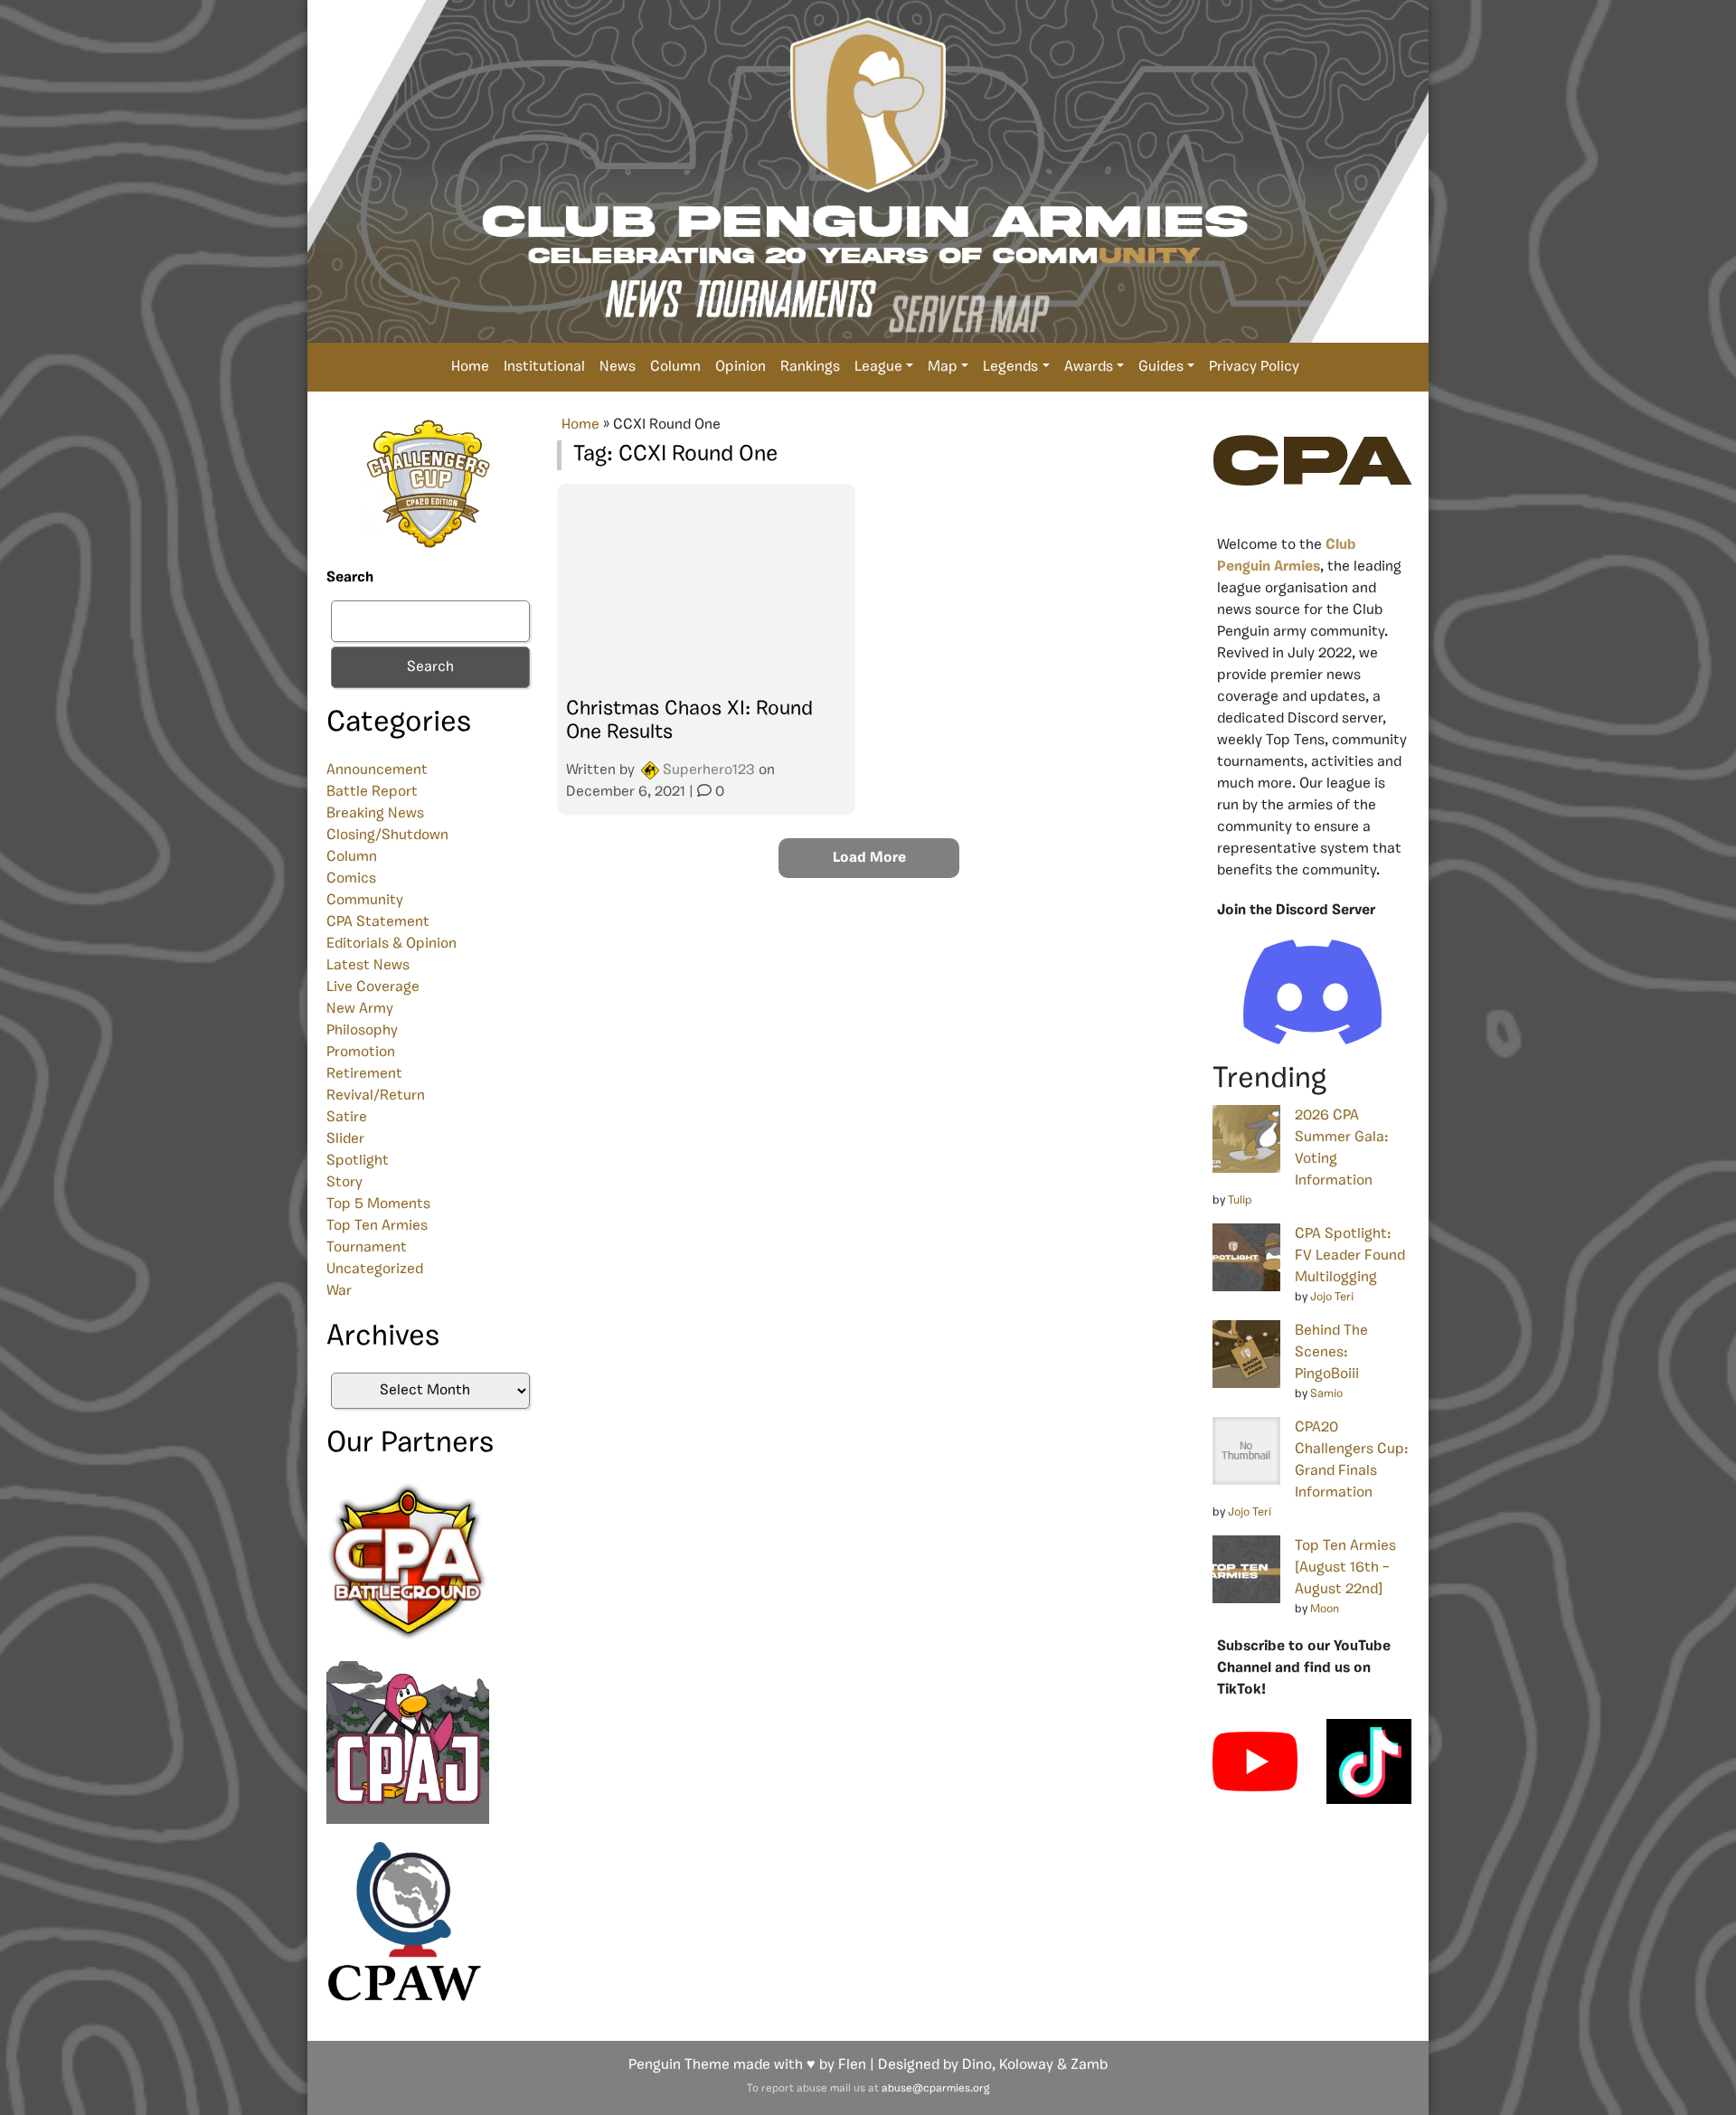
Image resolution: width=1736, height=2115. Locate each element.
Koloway (1026, 2065)
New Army (360, 1009)
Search (350, 578)
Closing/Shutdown (387, 836)
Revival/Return (376, 1096)
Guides (1161, 367)
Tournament (367, 1248)
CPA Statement (378, 922)
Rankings (810, 367)
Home (470, 367)
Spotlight (358, 1161)
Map (943, 367)
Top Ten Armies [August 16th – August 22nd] (1345, 1568)
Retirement (364, 1074)
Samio (1326, 1394)
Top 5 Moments (378, 1204)
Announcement (377, 770)
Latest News (368, 966)
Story (344, 1183)
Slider (345, 1139)
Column (675, 367)
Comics (351, 879)
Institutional (544, 367)
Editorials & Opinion (392, 944)
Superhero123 (709, 770)
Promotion (361, 1053)
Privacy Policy (1254, 367)
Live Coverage (373, 987)
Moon (1325, 1609)
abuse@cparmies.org (935, 2089)
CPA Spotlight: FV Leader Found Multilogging (1350, 1256)
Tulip (1240, 1200)
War (339, 1291)
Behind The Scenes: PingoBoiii (1331, 1353)
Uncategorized (375, 1270)
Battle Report (372, 792)
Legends (1010, 367)
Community (365, 901)
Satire (347, 1118)
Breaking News (375, 814)
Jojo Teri (1332, 1297)
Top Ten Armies (377, 1226)
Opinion (741, 367)
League (878, 367)
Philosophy (362, 1031)
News (618, 367)
